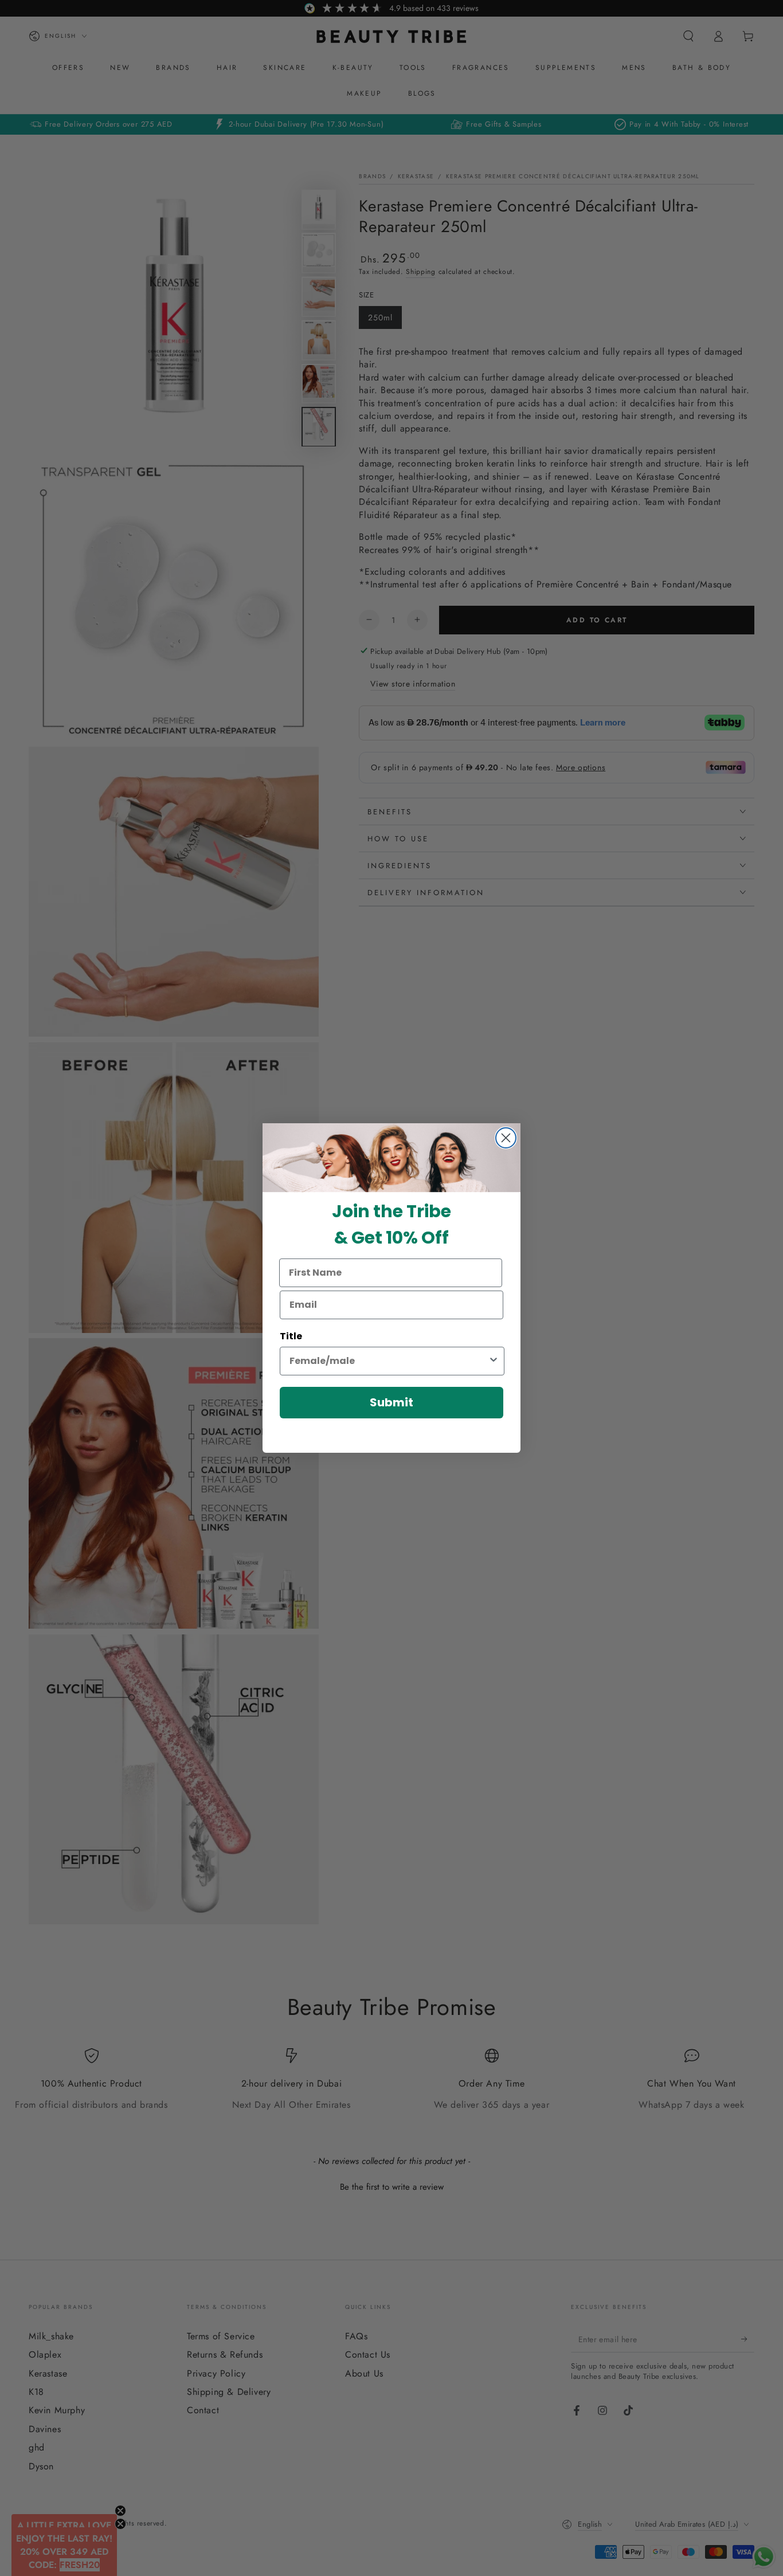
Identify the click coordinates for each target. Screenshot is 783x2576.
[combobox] (389, 1361)
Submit (391, 1402)
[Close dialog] (506, 1138)
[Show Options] (494, 1361)
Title (291, 1336)
